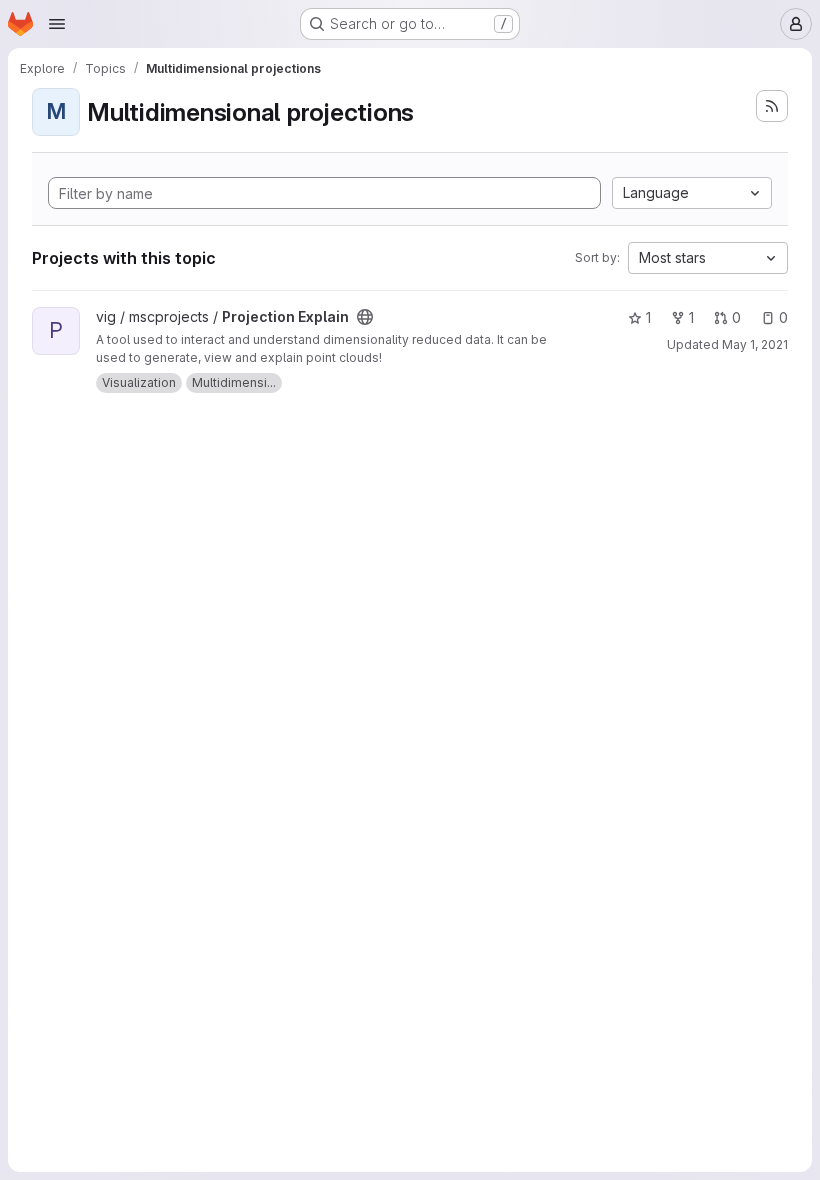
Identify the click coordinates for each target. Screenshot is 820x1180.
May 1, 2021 (755, 344)
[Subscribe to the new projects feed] (772, 106)
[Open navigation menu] (57, 24)
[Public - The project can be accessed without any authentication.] (365, 317)
